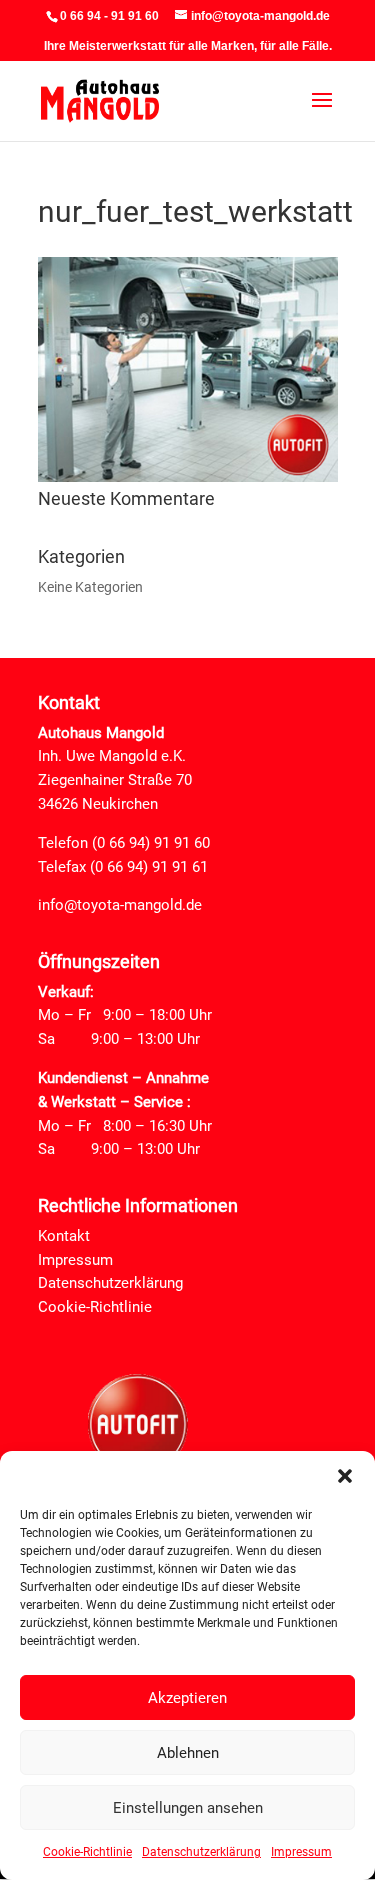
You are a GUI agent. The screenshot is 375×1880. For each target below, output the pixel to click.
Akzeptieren (187, 1698)
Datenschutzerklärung (201, 1852)
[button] (345, 1476)
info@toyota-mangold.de (120, 905)
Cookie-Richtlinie (87, 1852)
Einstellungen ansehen (188, 1808)
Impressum (301, 1852)
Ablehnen (188, 1753)
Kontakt (64, 1236)
